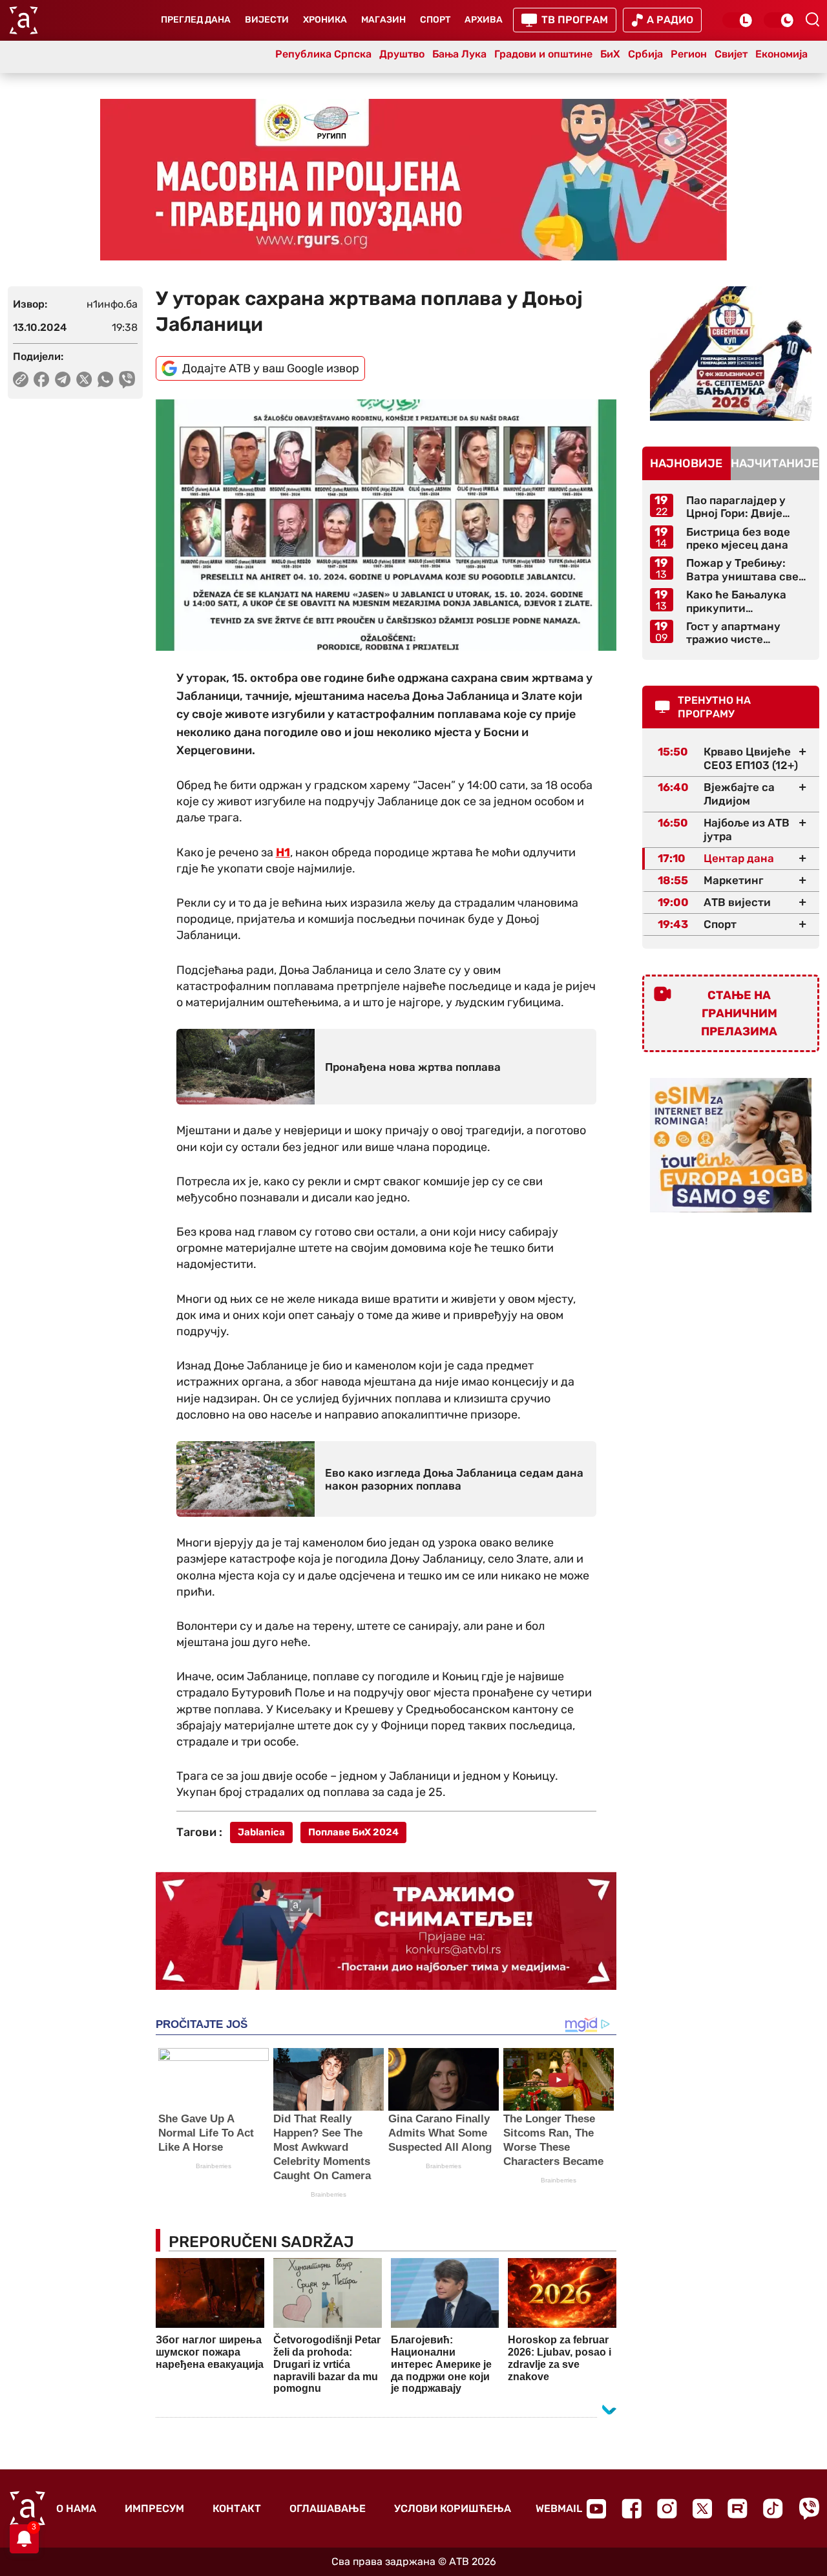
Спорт (435, 20)
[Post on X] (84, 379)
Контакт (237, 2508)
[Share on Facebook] (42, 379)
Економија (781, 54)
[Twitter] (702, 2508)
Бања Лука (459, 54)
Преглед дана (196, 20)
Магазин (383, 20)
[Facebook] (632, 2508)
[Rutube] (738, 2508)
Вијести (267, 20)
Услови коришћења (453, 2508)
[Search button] (812, 19)
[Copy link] (21, 379)
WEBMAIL (559, 2508)
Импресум (154, 2508)
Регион (689, 54)
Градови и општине (543, 54)
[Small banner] (731, 354)
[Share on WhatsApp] (106, 379)
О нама (76, 2508)
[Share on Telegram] (63, 379)
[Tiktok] (773, 2508)
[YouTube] (596, 2509)
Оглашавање (328, 2508)
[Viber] (809, 2508)
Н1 (283, 852)
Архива (484, 20)
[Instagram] (667, 2508)
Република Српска (323, 54)
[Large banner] (413, 180)
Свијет (731, 54)
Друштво (402, 54)
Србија (645, 54)
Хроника (325, 20)
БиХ (610, 54)
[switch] (738, 20)
